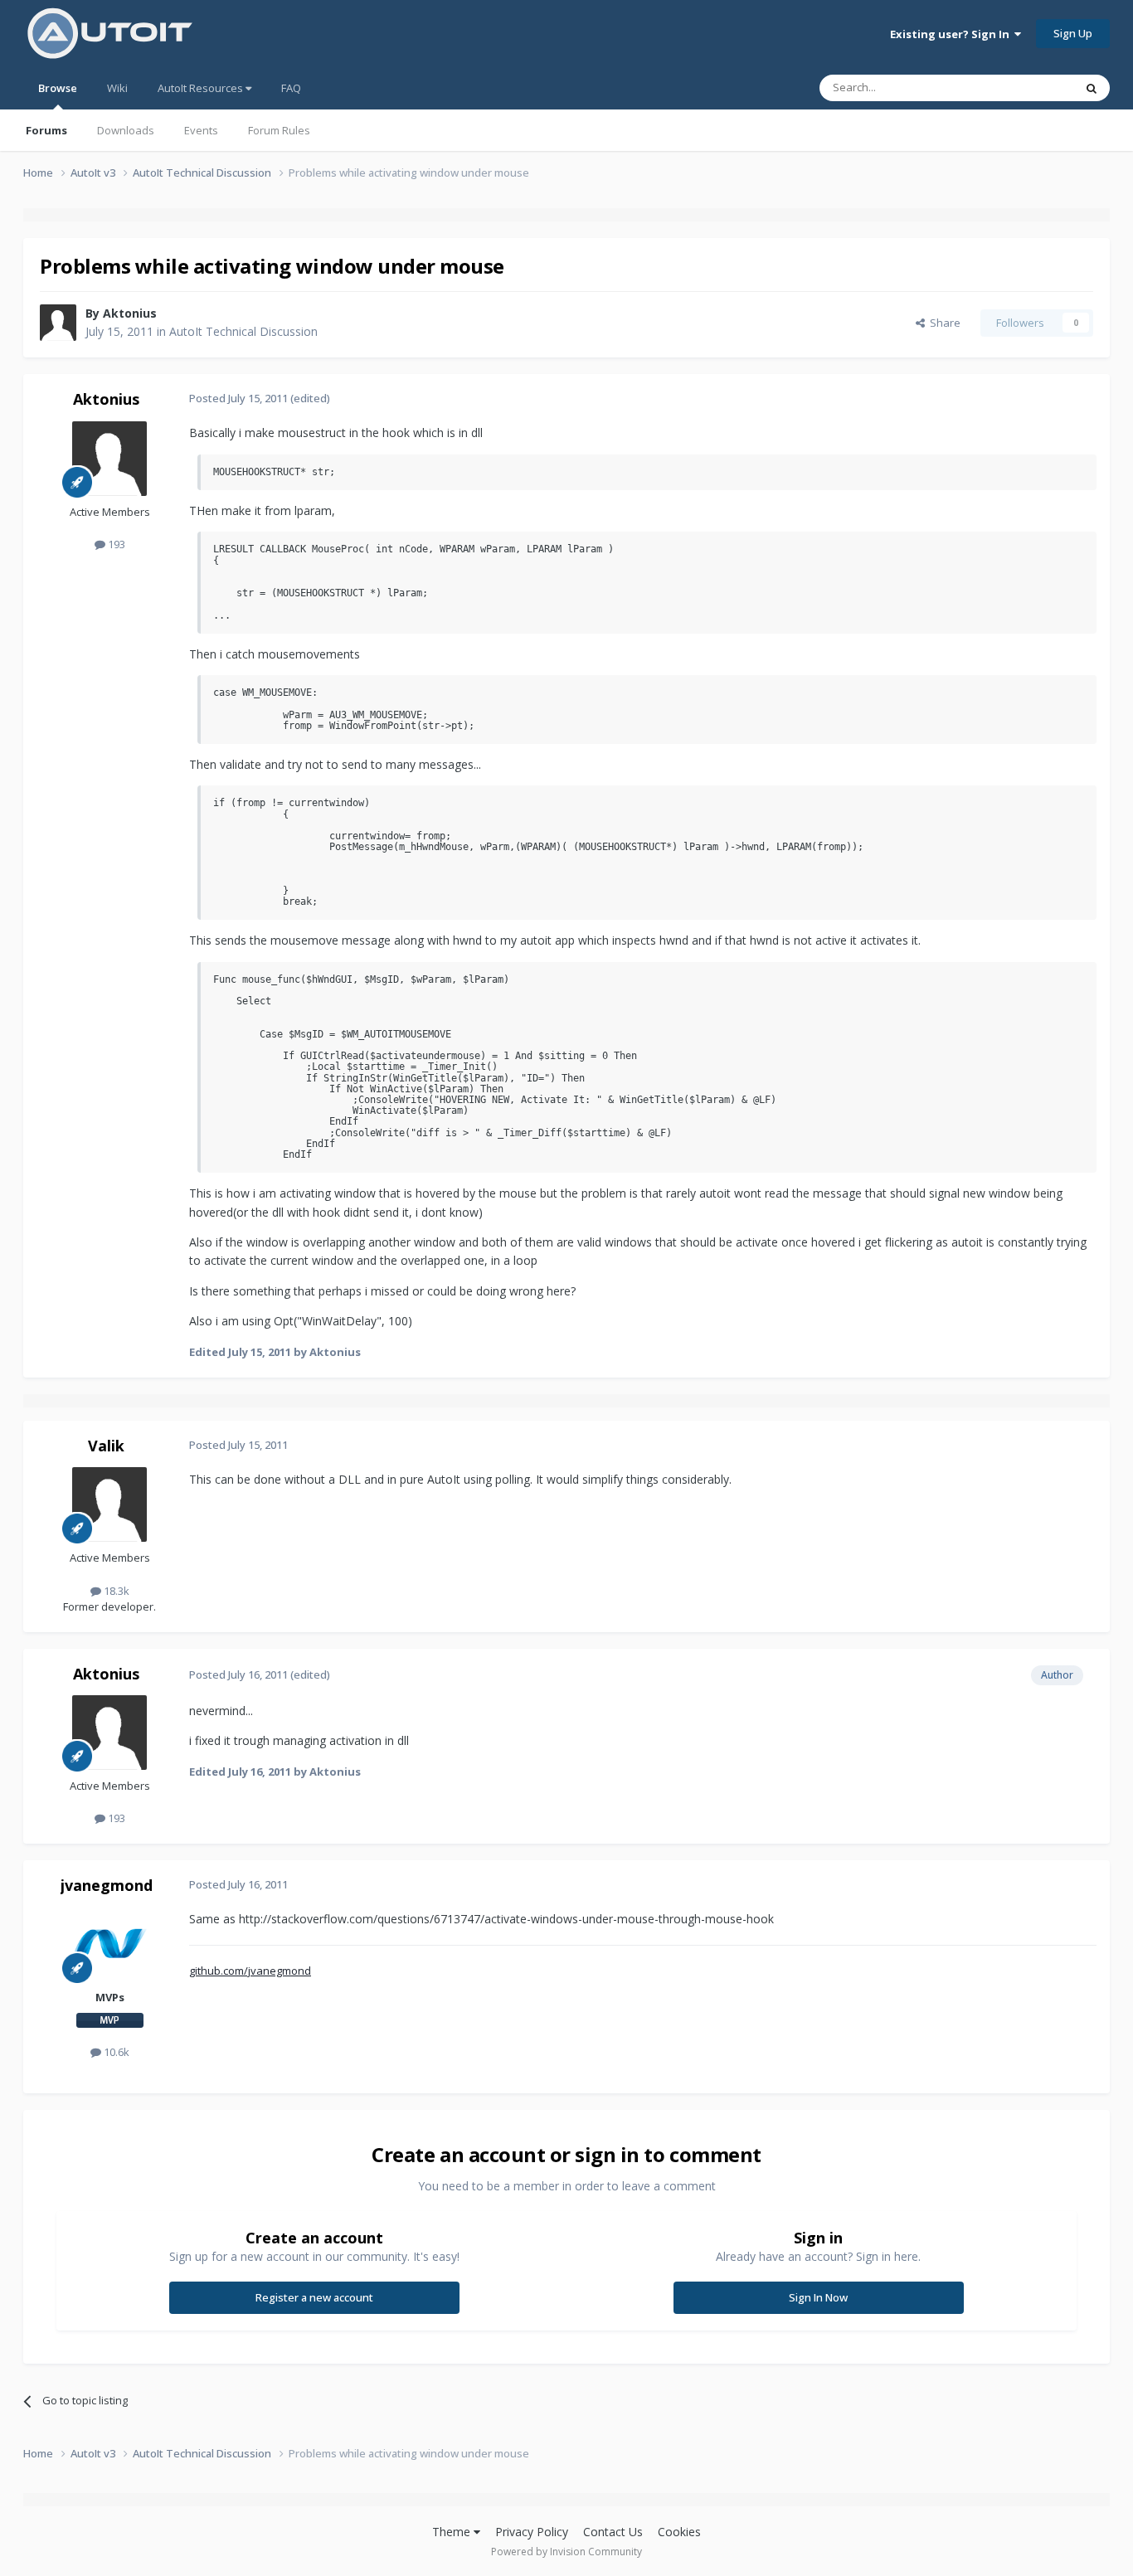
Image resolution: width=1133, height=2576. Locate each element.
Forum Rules (279, 130)
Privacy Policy (532, 2532)
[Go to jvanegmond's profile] (109, 1944)
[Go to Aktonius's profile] (58, 323)
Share (943, 323)
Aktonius (130, 313)
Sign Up (1073, 33)
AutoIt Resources (202, 88)
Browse (58, 88)
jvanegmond (107, 1885)
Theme (453, 2532)
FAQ (291, 88)
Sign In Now (818, 2297)
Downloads (126, 130)
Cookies (679, 2532)
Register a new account (314, 2297)
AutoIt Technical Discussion (243, 331)
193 (115, 544)
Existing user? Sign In (952, 34)
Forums (46, 130)
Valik (106, 1446)
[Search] (1092, 88)
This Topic (1027, 87)
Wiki (117, 88)
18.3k (115, 1591)
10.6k (115, 2052)
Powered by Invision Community (566, 2552)
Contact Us (613, 2532)
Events (201, 130)
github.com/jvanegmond (250, 1971)
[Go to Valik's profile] (109, 1504)
